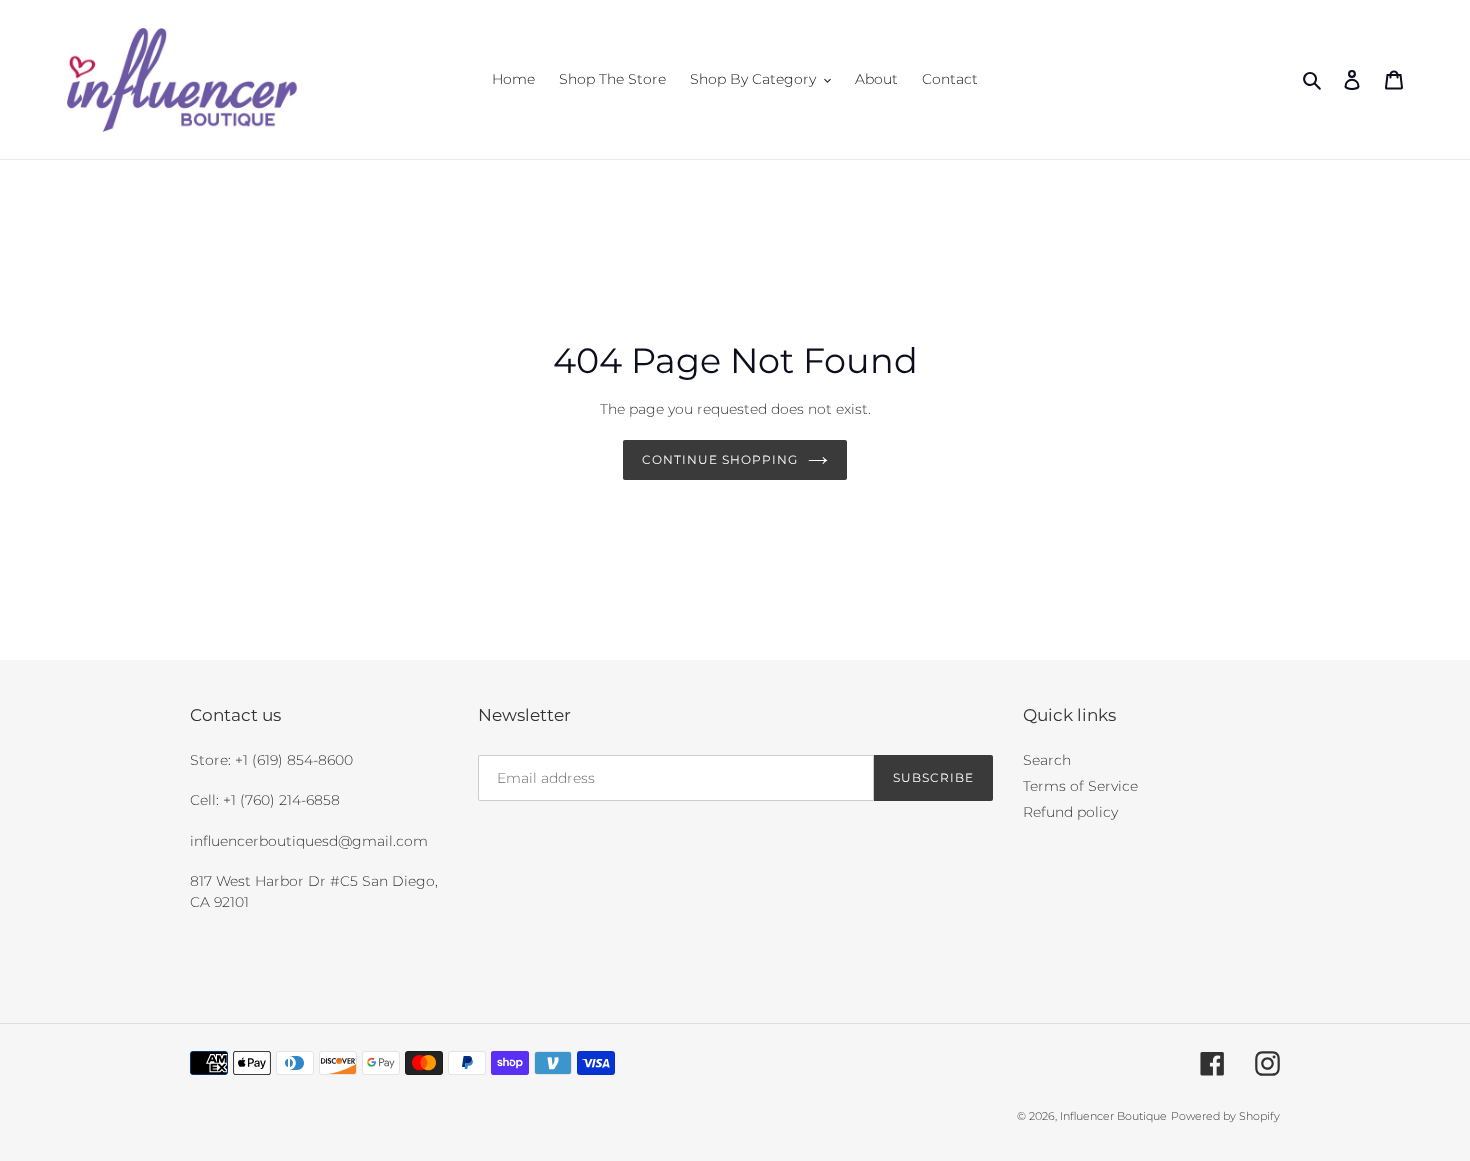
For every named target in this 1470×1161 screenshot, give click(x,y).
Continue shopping (719, 459)
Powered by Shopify (1225, 1116)
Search (1047, 760)
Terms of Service (1080, 786)
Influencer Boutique (1113, 1116)
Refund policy (1070, 812)
